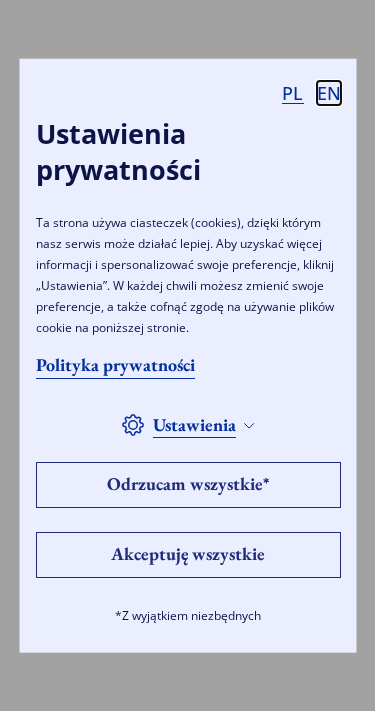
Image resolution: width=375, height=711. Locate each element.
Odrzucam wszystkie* (188, 483)
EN (328, 92)
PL (292, 92)
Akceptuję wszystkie (188, 553)
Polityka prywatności (114, 364)
